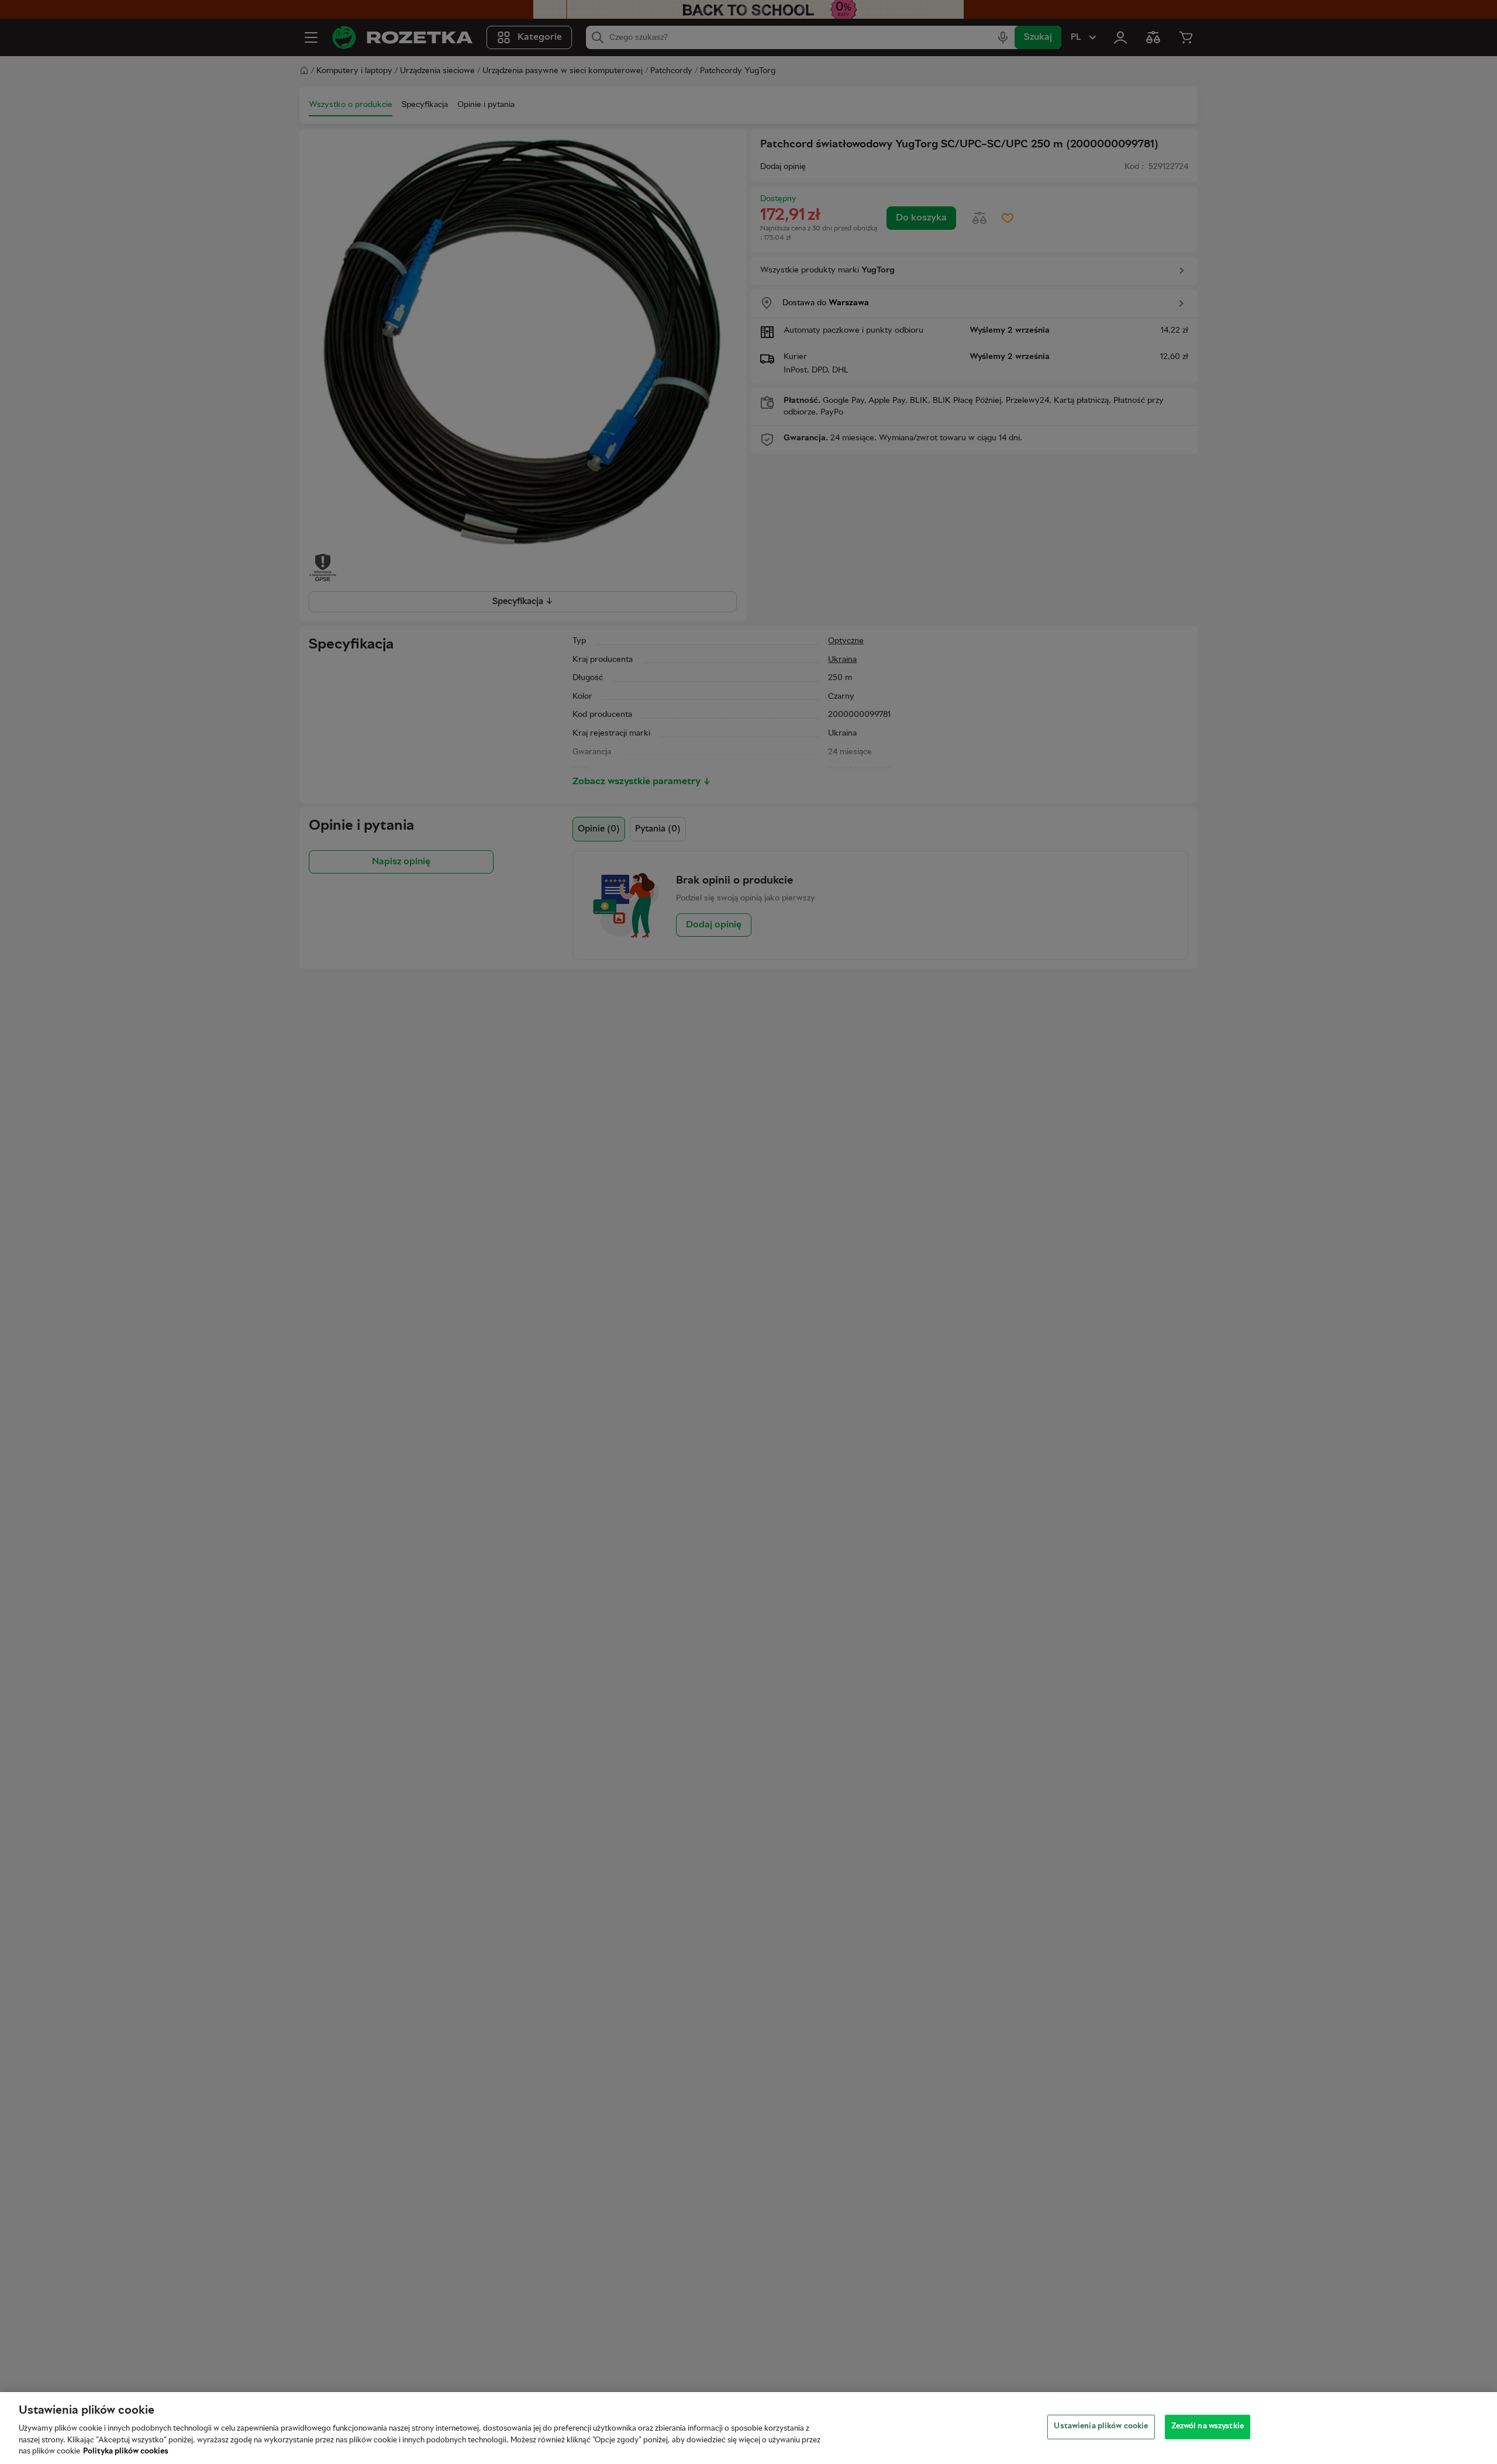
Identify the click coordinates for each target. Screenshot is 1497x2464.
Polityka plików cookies (126, 2452)
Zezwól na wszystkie (1208, 2427)
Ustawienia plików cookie (1101, 2427)
